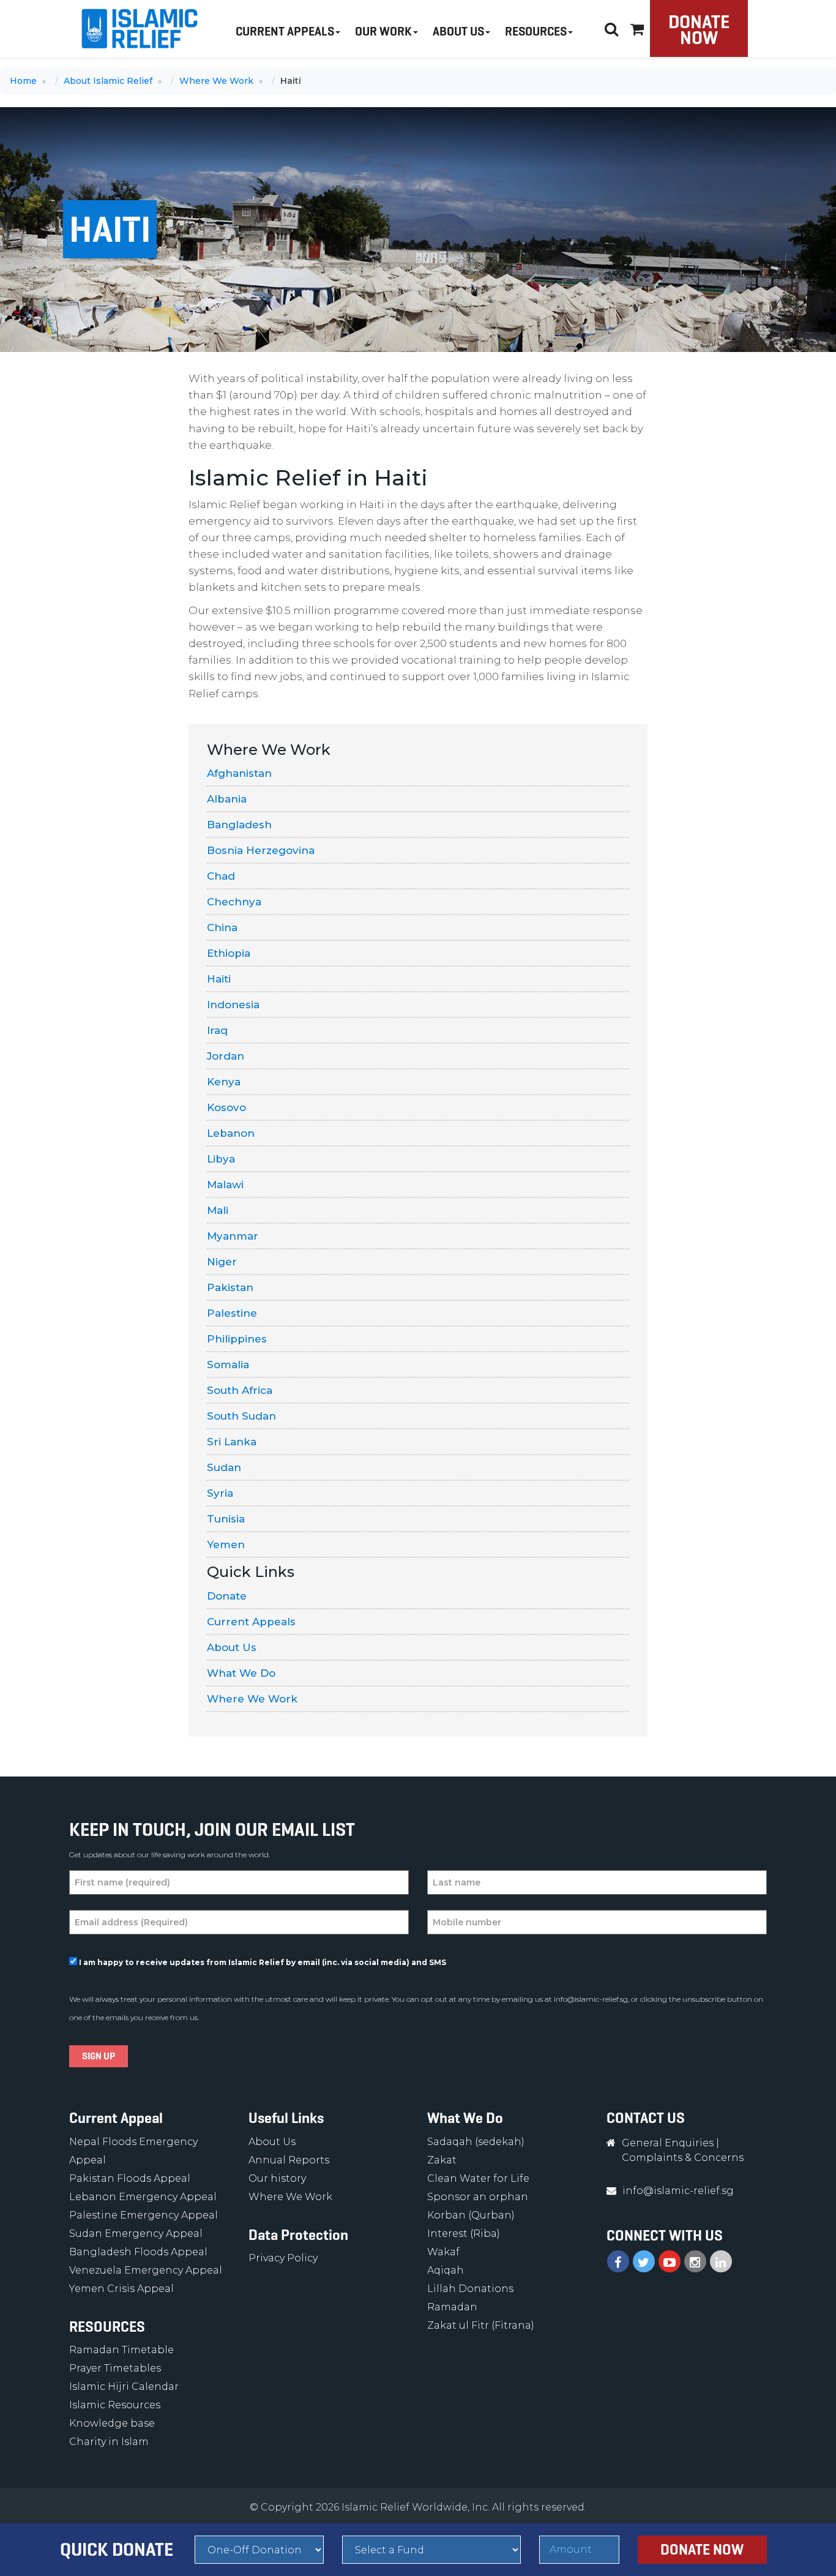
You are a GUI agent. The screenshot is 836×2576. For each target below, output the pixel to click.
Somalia (228, 1365)
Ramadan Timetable (121, 2350)
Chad (221, 876)
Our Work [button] (383, 32)
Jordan (226, 1056)
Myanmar (233, 1236)
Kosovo (226, 1107)
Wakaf (443, 2252)
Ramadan (452, 2307)
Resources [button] (536, 32)
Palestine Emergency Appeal (144, 2215)
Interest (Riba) (464, 2233)
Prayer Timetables (115, 2368)
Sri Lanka (232, 1442)
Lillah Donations (470, 2289)
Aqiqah (446, 2270)
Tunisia (226, 1519)
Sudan (224, 1467)
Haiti (219, 979)
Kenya (224, 1082)
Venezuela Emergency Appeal (146, 2270)
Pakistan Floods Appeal (130, 2178)
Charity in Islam (109, 2442)
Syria (220, 1493)
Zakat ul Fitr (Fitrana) (481, 2325)
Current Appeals (251, 1622)
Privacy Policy (283, 2258)
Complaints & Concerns (683, 2158)
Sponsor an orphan (478, 2197)
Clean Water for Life (478, 2178)
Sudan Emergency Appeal (136, 2233)
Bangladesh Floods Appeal (138, 2252)
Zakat (442, 2160)
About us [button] (458, 32)
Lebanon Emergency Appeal (143, 2197)
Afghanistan (239, 773)
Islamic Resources (115, 2405)
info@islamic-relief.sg (591, 1999)
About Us (232, 1647)
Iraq (217, 1030)
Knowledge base (112, 2423)
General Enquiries (668, 2143)
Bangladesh (239, 825)
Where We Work (252, 1699)
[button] (637, 27)
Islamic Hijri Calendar (124, 2387)
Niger (222, 1262)
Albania (227, 799)
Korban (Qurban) (471, 2215)
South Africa (240, 1390)
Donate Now (699, 30)
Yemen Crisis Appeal (121, 2289)
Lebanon (231, 1133)
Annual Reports (289, 2160)
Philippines (237, 1339)
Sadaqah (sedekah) (476, 2142)
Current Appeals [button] (285, 32)
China (222, 927)
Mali (218, 1210)
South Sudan (241, 1416)
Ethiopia (229, 953)
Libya (221, 1159)
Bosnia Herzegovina (261, 850)
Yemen (226, 1544)
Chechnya (234, 902)
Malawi (225, 1185)
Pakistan (230, 1287)
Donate (227, 1596)
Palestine (232, 1313)
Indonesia (233, 1005)
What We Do (241, 1673)
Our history (277, 2178)
